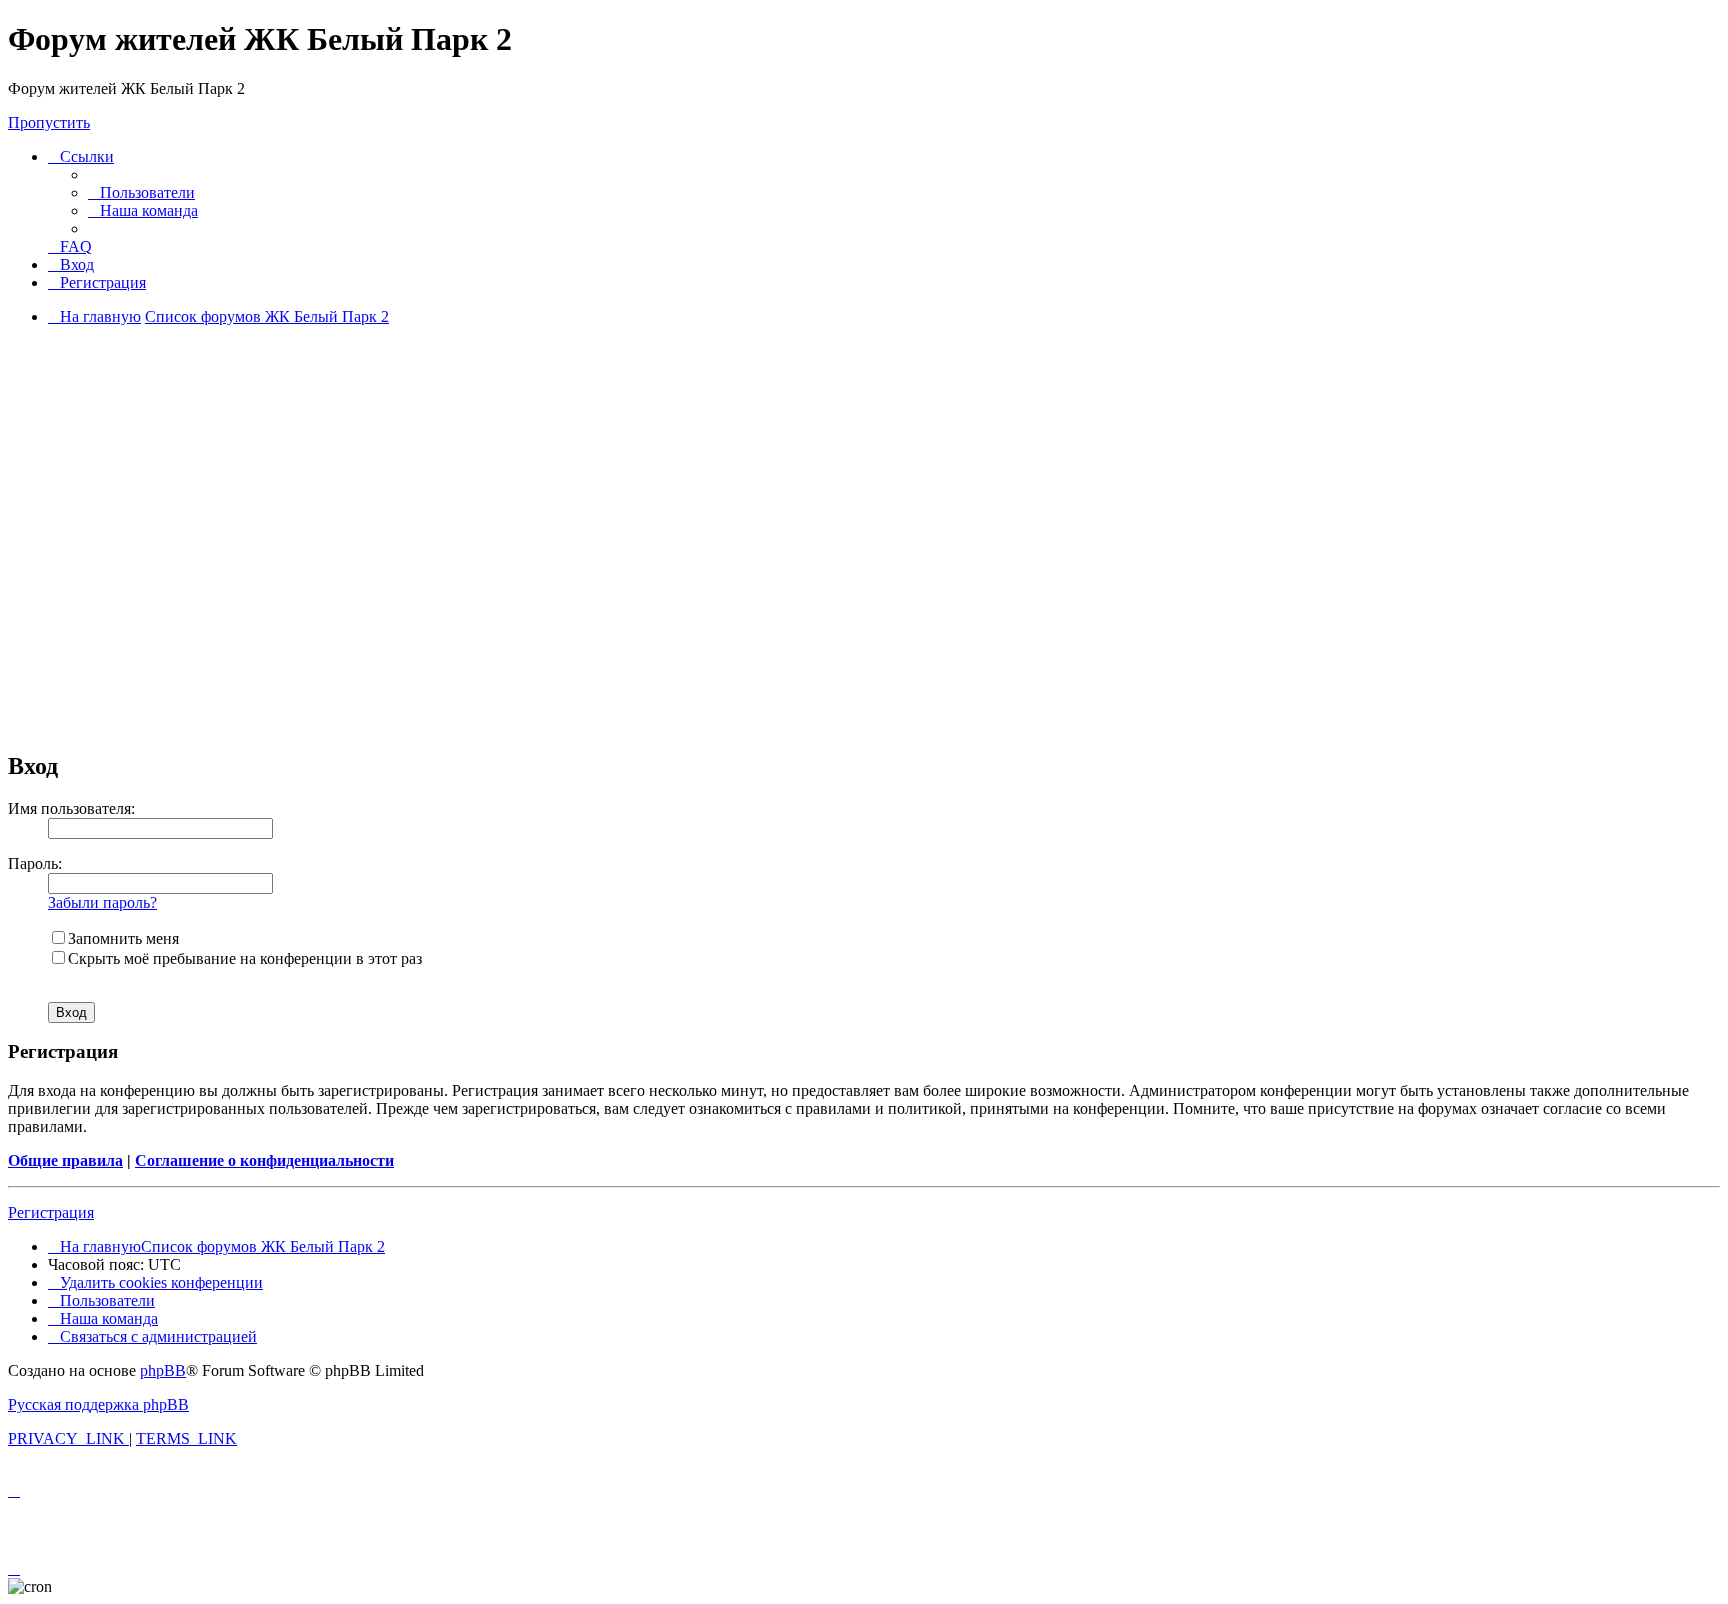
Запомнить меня (123, 938)
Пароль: (35, 863)
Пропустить (49, 122)
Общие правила (65, 1160)
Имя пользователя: (71, 808)
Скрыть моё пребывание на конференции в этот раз (245, 958)
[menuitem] (141, 192)
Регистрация (51, 1212)
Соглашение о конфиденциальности (264, 1160)
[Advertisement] (864, 593)
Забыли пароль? (102, 902)
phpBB (163, 1370)
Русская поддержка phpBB (98, 1404)
